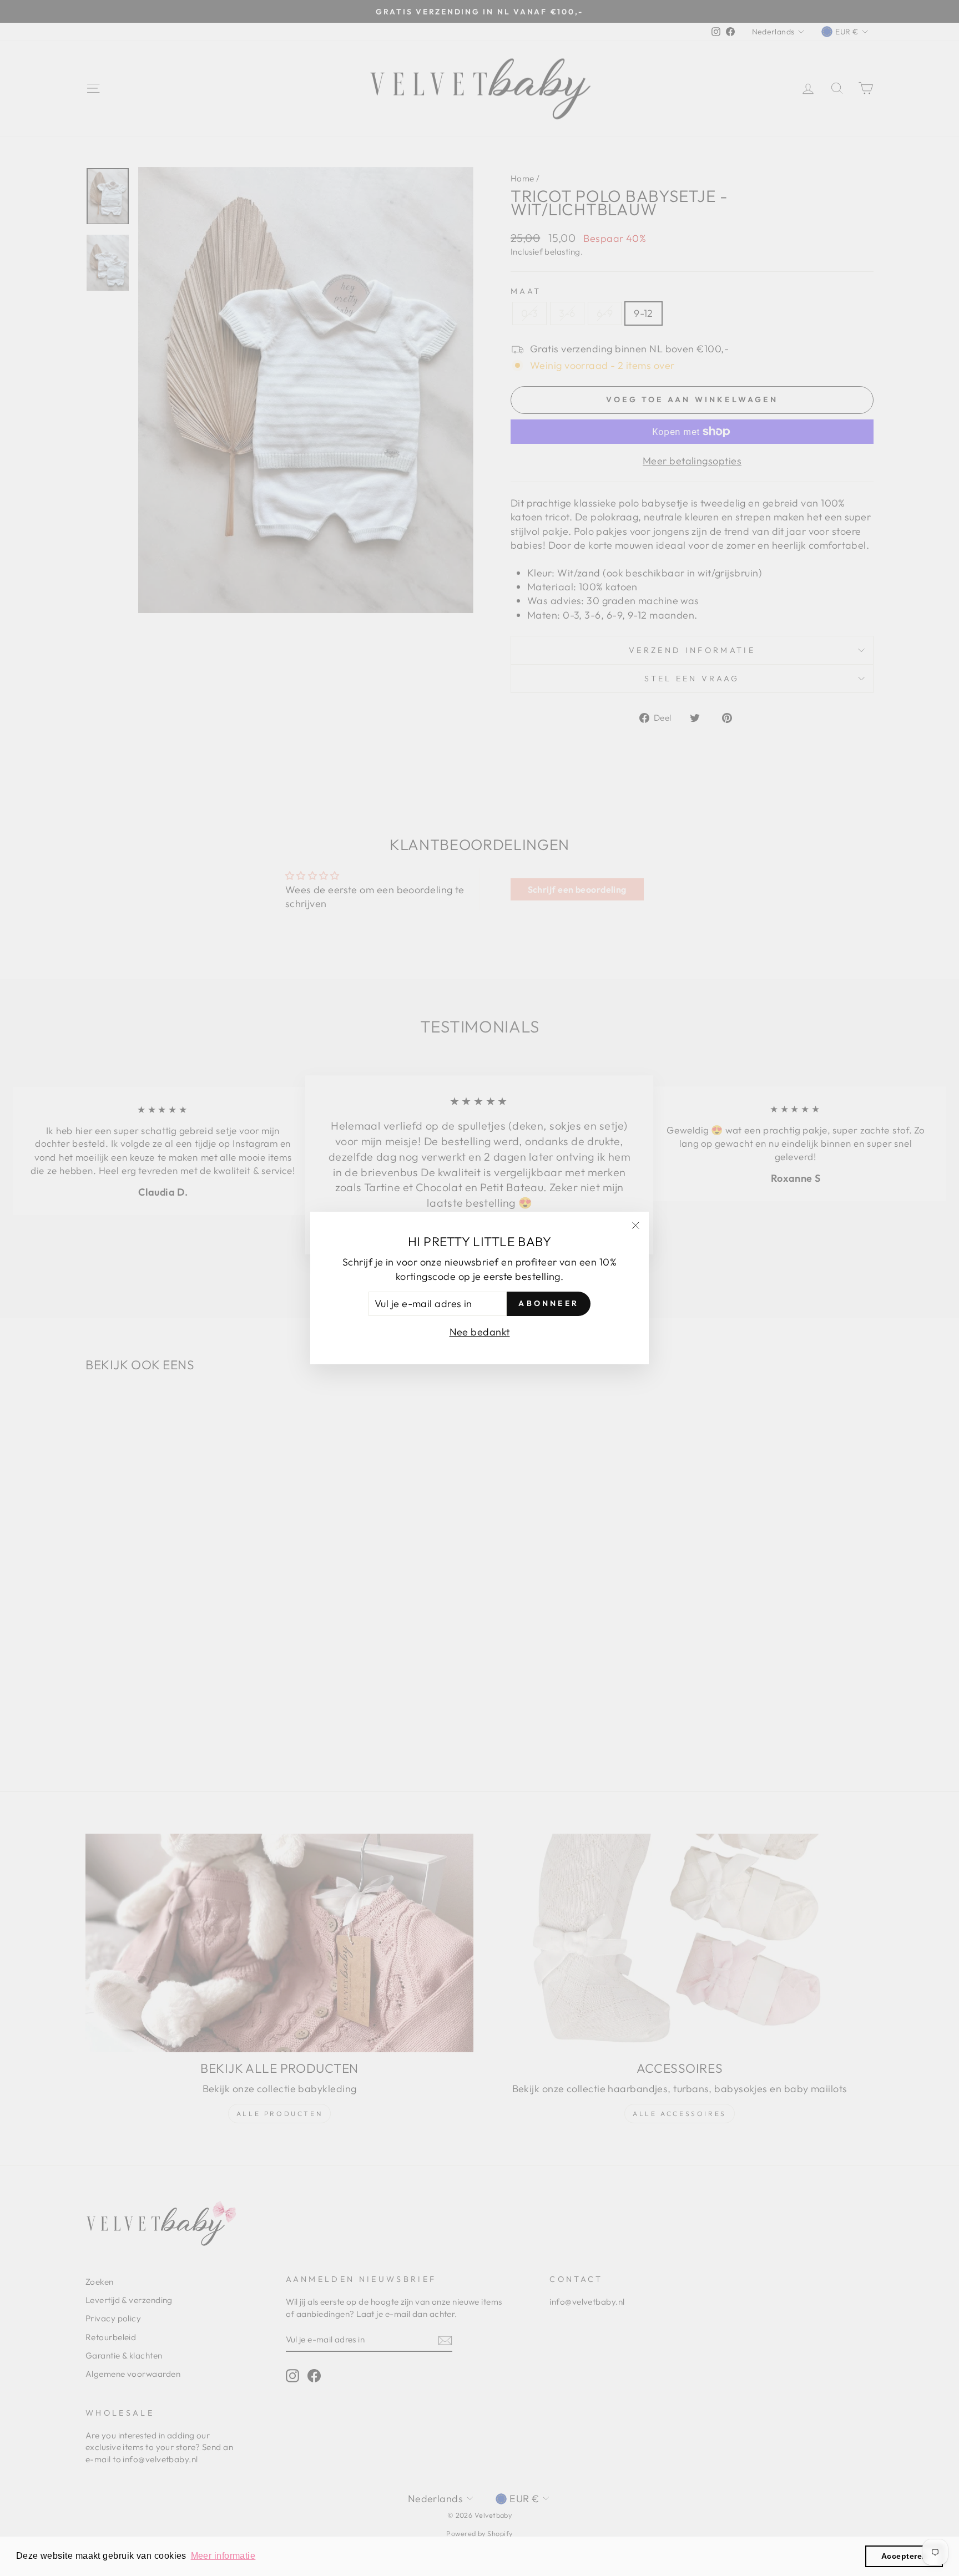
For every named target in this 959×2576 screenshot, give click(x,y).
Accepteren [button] (904, 2556)
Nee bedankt (480, 1332)
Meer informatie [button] (223, 2556)
